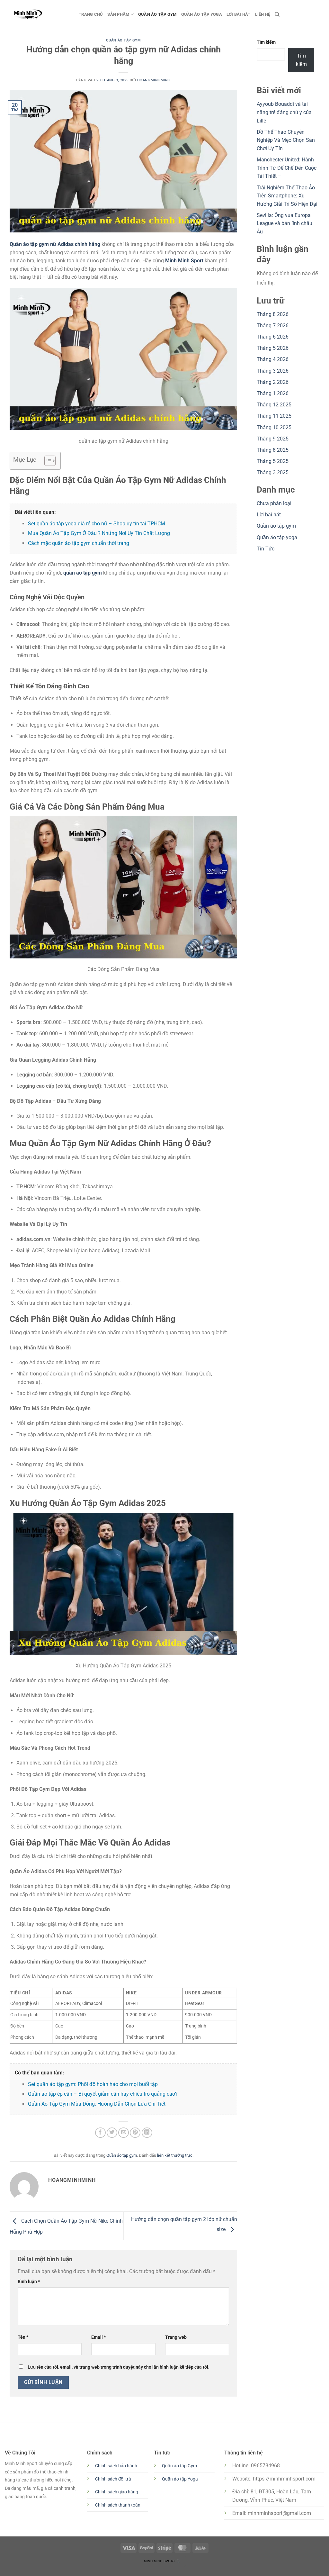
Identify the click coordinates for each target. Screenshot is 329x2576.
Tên (23, 2337)
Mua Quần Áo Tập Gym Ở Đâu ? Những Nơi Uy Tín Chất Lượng (99, 533)
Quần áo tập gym (157, 14)
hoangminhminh (154, 80)
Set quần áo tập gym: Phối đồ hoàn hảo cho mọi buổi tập (93, 2084)
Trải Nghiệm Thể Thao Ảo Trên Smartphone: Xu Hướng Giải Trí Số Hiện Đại (287, 196)
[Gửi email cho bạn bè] (124, 2133)
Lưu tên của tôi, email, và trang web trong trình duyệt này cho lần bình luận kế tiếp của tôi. (119, 2367)
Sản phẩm (118, 14)
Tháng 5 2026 (273, 348)
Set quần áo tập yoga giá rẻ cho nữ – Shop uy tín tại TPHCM (97, 524)
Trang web (176, 2337)
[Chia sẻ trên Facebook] (100, 2133)
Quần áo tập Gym (179, 2466)
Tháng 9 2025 (273, 439)
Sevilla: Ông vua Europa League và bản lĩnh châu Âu (285, 223)
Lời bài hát (239, 14)
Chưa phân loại (274, 503)
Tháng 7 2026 (273, 326)
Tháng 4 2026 (273, 359)
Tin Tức (266, 549)
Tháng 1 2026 (273, 393)
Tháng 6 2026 (273, 337)
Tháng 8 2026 (273, 314)
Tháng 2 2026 (273, 382)
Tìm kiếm (266, 42)
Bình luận (29, 2282)
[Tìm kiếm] (277, 14)
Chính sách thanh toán (118, 2505)
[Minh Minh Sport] (37, 14)
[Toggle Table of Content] (47, 461)
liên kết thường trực (175, 2155)
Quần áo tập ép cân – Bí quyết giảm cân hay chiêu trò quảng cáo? (103, 2094)
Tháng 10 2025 (274, 427)
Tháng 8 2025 (273, 450)
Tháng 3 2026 (273, 371)
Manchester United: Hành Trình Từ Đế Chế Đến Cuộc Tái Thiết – (287, 168)
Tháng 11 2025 (274, 416)
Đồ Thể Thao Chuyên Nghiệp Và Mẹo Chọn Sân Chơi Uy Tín (286, 140)
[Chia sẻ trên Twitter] (112, 2133)
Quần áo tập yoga (202, 14)
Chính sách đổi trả (113, 2479)
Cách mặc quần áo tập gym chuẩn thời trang (79, 543)
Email (98, 2337)
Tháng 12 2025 (274, 405)
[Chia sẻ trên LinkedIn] (147, 2133)
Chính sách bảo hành (116, 2466)
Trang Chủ (91, 14)
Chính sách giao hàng (117, 2492)
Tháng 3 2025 (273, 472)
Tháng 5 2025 (273, 461)
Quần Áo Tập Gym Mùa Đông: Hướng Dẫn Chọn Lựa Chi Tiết (97, 2104)
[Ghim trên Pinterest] (135, 2133)
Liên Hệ (263, 14)
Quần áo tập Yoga (180, 2479)
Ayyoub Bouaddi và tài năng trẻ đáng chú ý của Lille (284, 112)
